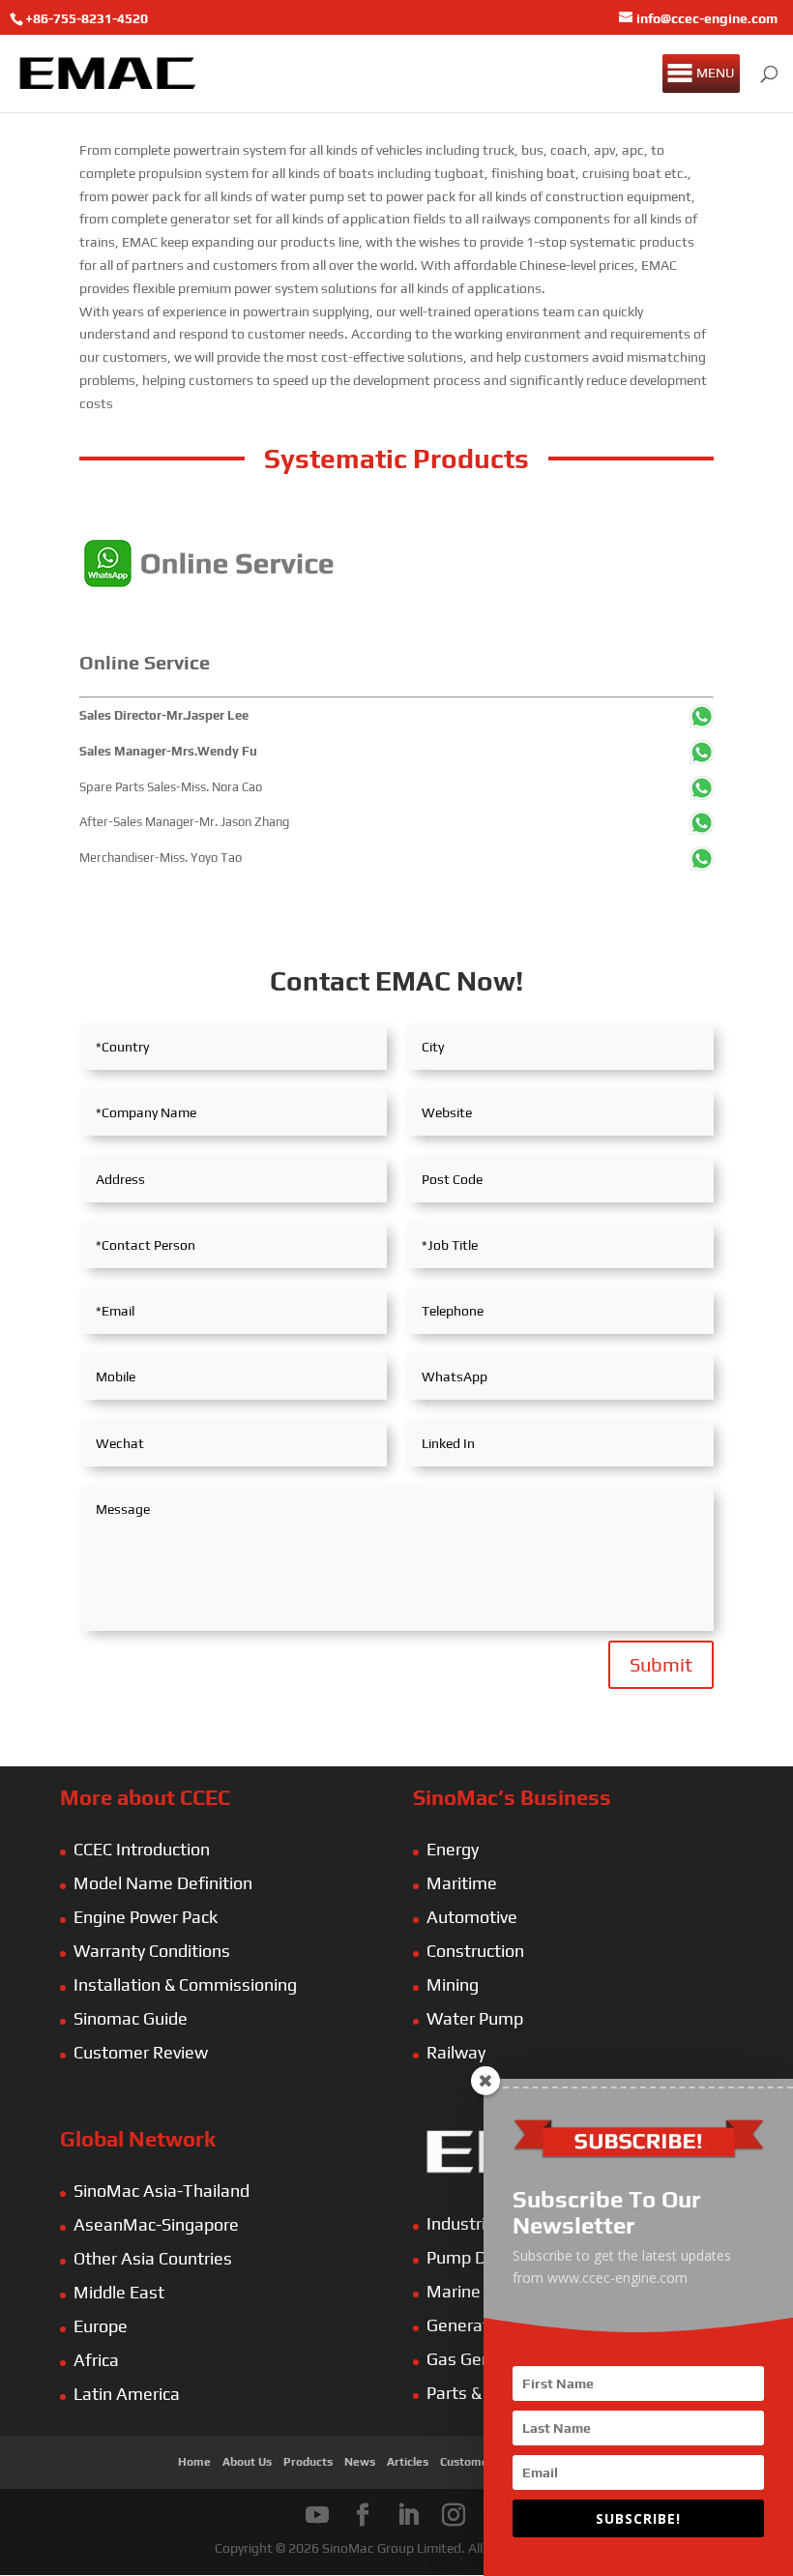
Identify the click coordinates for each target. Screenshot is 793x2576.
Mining (453, 1984)
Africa (96, 2360)
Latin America (127, 2394)
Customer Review (141, 2052)
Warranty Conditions (152, 1951)
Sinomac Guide (131, 2018)
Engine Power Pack (146, 1917)
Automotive (472, 1917)
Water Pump (475, 2018)
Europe (101, 2326)
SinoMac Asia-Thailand (162, 2191)
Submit (661, 1664)
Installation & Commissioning (185, 1984)
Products (308, 2462)
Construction (475, 1951)
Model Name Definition (163, 1883)
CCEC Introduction (142, 1849)
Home (194, 2462)
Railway (456, 2052)
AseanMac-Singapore (156, 2224)
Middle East (119, 2292)
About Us (247, 2462)
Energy (453, 1849)
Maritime (462, 1883)
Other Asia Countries (153, 2258)
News (360, 2462)
